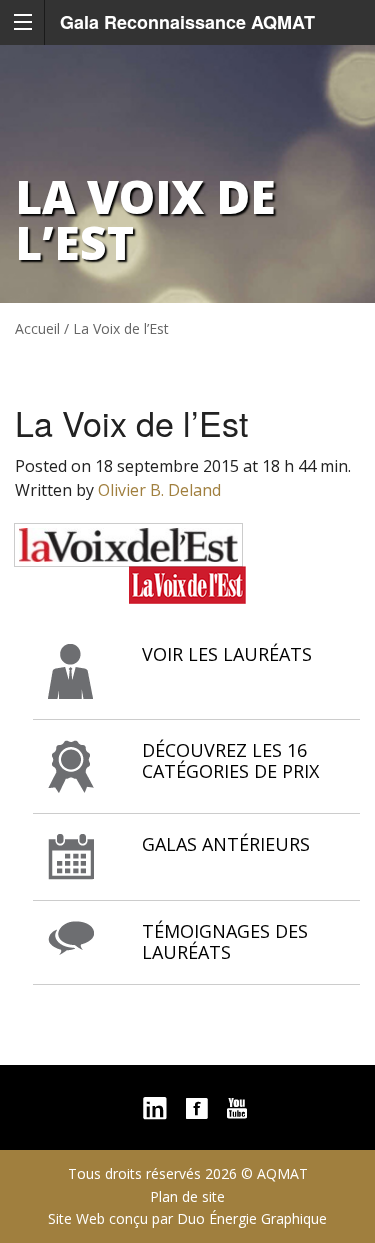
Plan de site (187, 1196)
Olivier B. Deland (159, 490)
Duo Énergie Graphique (252, 1218)
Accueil (37, 328)
